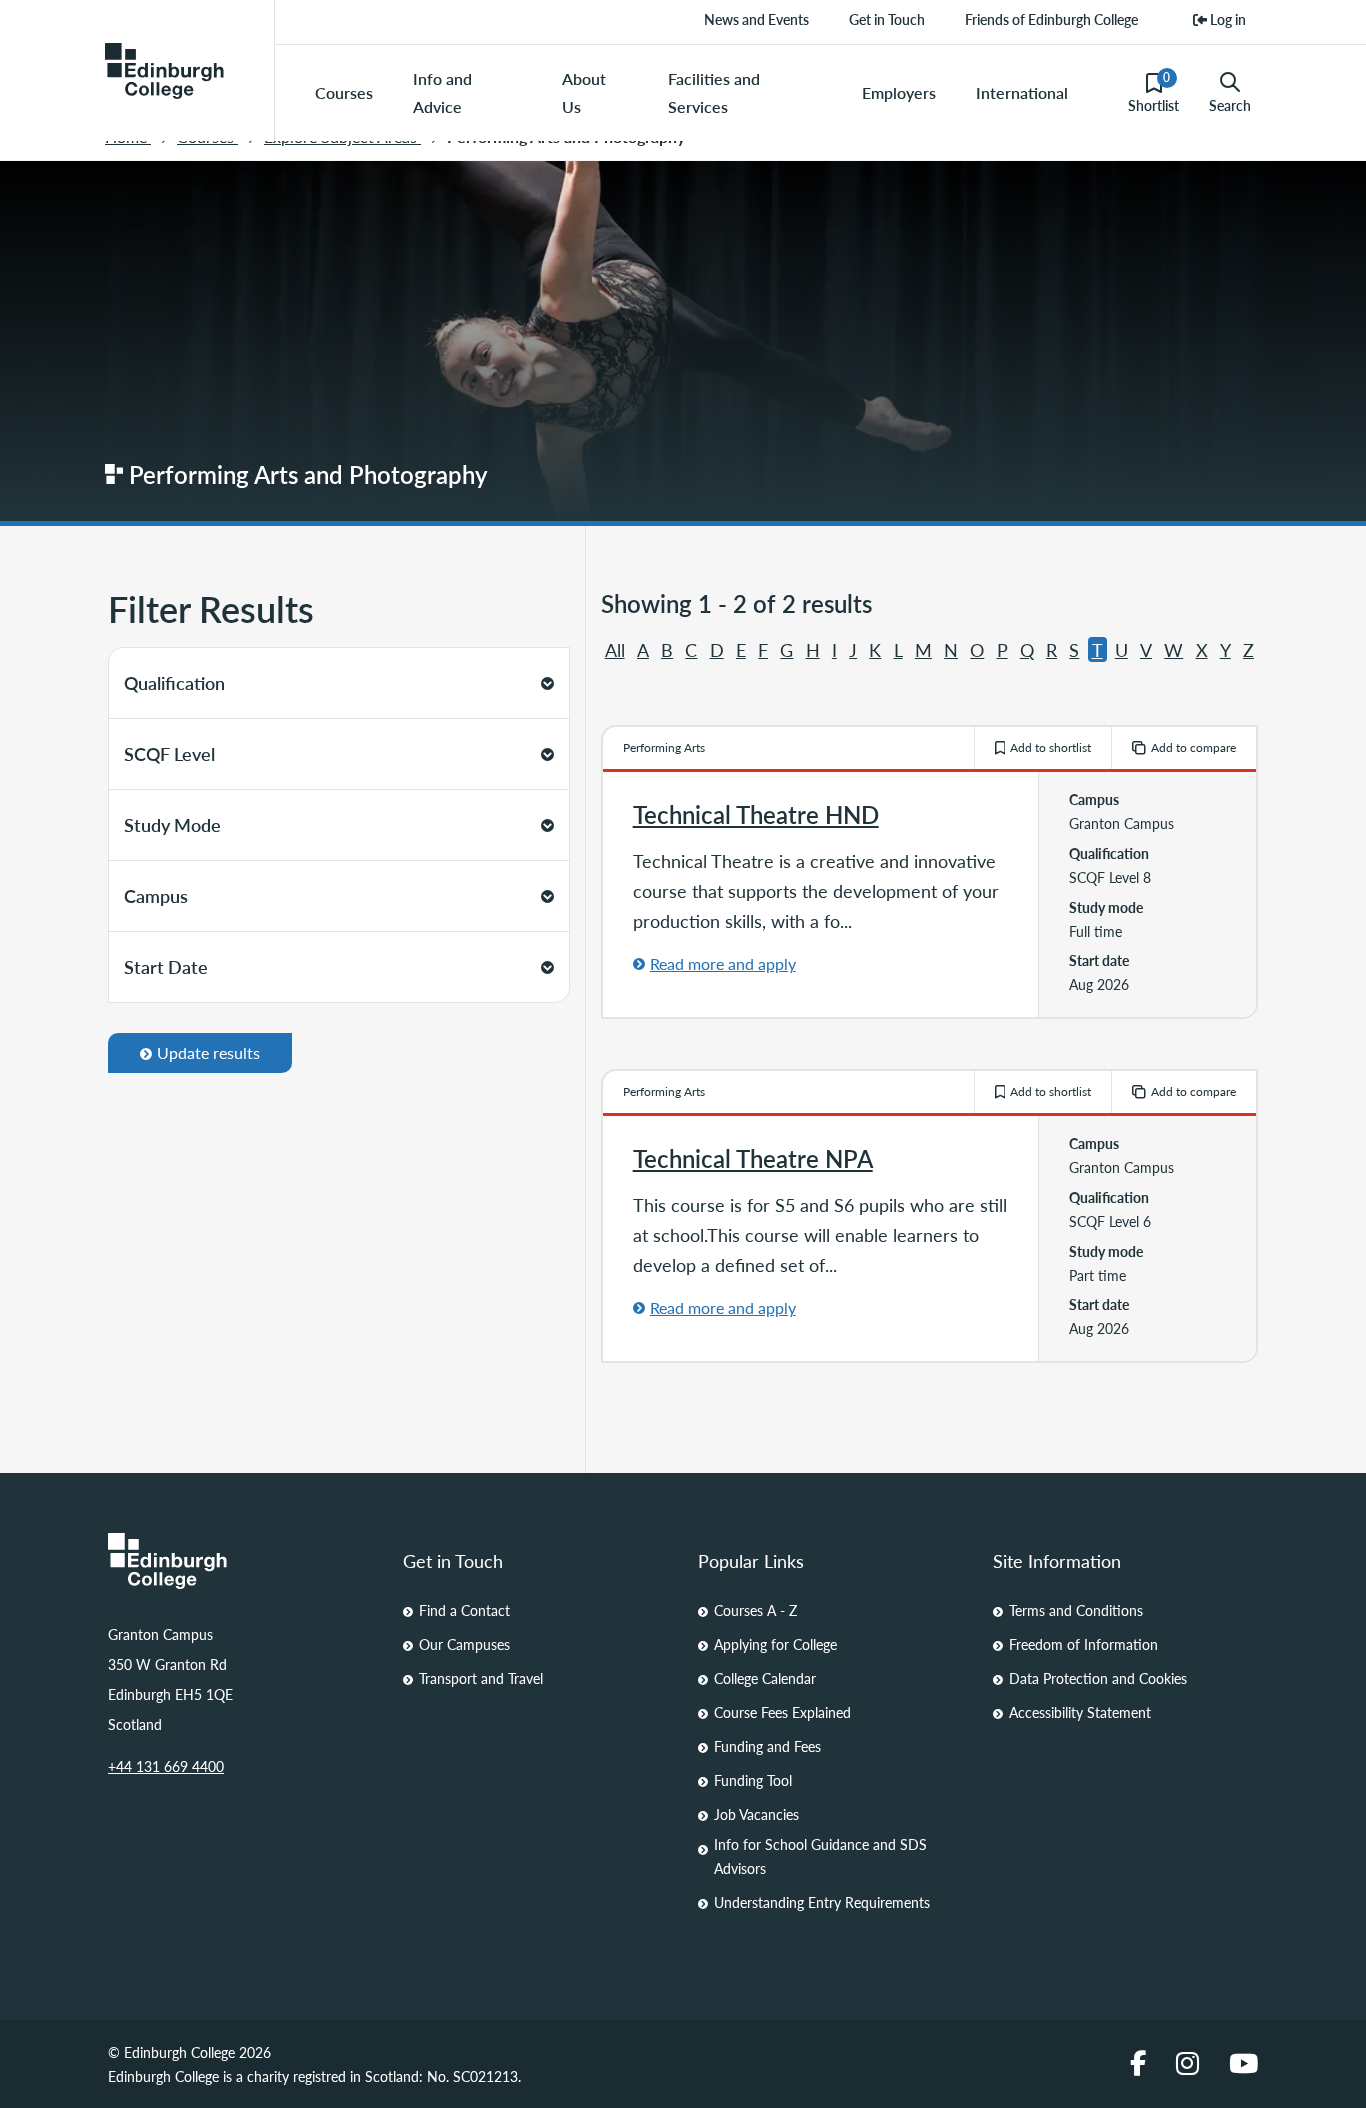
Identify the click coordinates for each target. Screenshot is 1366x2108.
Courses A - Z (755, 1610)
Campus (156, 895)
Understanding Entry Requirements (822, 1902)
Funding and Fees (767, 1746)
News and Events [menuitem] (756, 19)
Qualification (174, 682)
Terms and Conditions (1076, 1610)
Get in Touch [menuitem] (887, 19)
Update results (208, 1052)
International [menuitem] (1022, 92)
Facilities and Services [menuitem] (714, 92)
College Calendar (765, 1678)
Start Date (166, 966)
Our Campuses (464, 1644)
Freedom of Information (1083, 1644)
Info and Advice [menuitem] (442, 92)
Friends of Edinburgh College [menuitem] (1051, 19)
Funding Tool (753, 1780)
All (615, 649)
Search (1230, 105)
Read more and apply (723, 963)
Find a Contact (464, 1610)
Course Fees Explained (782, 1712)
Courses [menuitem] (344, 92)
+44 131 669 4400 (166, 1766)
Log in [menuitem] (1226, 19)
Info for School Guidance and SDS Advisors (820, 1856)
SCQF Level (169, 753)
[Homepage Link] (240, 1561)
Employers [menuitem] (899, 92)
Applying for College (775, 1644)
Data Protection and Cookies (1098, 1678)
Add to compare (1193, 747)
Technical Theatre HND (756, 814)
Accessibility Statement (1080, 1712)
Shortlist (1153, 92)
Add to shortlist (1050, 747)
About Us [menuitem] (584, 92)
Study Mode (172, 824)
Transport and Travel (481, 1678)
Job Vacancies (756, 1814)
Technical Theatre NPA (753, 1158)
